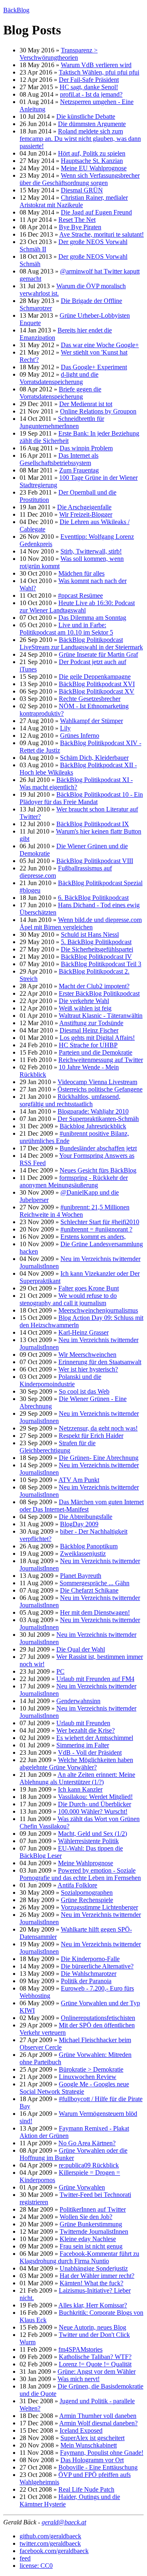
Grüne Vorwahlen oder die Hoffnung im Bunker (73, 2154)
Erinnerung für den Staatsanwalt (100, 1362)
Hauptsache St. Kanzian (92, 161)
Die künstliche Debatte (86, 116)
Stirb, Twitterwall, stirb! (91, 551)
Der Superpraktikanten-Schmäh (98, 1119)
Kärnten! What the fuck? (91, 2283)
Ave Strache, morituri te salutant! (101, 234)
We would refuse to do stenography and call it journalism (68, 1299)
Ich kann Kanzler (80, 1789)
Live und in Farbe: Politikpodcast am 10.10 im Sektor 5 (66, 629)
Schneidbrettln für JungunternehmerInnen (62, 422)
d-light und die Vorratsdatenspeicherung (59, 378)
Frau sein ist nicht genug (91, 2246)
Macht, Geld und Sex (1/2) (92, 1834)
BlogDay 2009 (79, 1524)
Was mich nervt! (79, 2379)
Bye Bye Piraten (80, 227)
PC (60, 1671)
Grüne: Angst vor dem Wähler (97, 2372)
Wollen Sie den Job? (86, 2217)
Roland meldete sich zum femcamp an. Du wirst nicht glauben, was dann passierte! (80, 139)
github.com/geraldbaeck (50, 2536)
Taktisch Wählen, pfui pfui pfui (99, 72)
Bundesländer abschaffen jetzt (98, 1148)
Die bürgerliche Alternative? (97, 1966)
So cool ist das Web (84, 1391)
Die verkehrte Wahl (84, 1001)
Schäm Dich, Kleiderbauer (94, 758)
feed (25, 2558)
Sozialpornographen (87, 1892)
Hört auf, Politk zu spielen (92, 153)
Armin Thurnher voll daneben (98, 2416)
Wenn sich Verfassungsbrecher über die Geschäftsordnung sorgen (80, 179)
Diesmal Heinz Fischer (89, 1030)
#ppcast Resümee (80, 595)
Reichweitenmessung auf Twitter (101, 1060)
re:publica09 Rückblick (89, 2165)
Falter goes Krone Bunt (89, 1288)
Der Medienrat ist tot (86, 404)
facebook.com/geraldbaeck (54, 2551)
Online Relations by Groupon (98, 411)
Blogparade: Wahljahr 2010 (93, 1111)
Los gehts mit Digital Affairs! (97, 1038)
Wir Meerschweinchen (87, 1355)
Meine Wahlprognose (86, 1863)
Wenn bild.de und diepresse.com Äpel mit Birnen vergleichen (81, 923)
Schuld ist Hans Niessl (90, 934)
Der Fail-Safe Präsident (89, 80)
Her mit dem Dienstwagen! (95, 1612)
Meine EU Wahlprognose (94, 168)
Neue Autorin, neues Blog (92, 2327)
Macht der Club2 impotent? (94, 986)
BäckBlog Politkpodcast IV (96, 957)
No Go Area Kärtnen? (87, 2143)
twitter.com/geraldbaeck (50, 2543)
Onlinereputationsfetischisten (98, 2018)
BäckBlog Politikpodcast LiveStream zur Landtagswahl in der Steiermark (81, 643)
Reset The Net (77, 220)
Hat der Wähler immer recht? (97, 2276)
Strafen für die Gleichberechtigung (58, 1447)
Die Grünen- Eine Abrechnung (99, 1458)
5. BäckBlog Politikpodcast (96, 942)
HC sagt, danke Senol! (89, 87)
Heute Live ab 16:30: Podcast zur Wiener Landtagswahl (77, 607)
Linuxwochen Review (88, 2077)
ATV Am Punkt (79, 1480)
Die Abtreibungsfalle (86, 1517)
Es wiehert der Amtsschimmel (95, 1738)
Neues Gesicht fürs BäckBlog (98, 1170)
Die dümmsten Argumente (92, 124)
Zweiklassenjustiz (83, 1554)
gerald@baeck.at (64, 2522)
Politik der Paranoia (86, 1981)
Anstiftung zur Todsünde (91, 1023)
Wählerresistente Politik (88, 1841)
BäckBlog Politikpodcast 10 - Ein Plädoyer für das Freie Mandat (81, 798)
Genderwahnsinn (78, 1701)
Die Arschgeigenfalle (84, 507)
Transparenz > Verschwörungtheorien (59, 54)
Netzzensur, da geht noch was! (98, 1428)
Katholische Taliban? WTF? (95, 2357)
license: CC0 (36, 2566)
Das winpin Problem (86, 448)
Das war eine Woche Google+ (100, 345)
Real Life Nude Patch (86, 2489)
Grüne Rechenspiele (87, 1900)
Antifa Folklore (77, 1885)
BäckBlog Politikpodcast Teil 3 (101, 964)
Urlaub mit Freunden (83, 1723)
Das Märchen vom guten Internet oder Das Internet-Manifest (82, 1506)
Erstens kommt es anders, (93, 1237)
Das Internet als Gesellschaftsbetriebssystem (59, 459)
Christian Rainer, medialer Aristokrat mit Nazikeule (74, 201)
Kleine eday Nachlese (88, 2239)
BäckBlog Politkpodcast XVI (97, 684)
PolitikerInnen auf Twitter (93, 2209)
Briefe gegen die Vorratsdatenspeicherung (60, 393)
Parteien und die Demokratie (96, 1052)
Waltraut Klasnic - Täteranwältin (101, 1016)
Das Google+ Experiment (94, 367)
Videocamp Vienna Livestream (97, 1082)
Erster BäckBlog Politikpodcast (99, 993)
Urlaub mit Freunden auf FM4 (95, 1679)
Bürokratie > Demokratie (91, 2069)
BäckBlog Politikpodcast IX (93, 824)
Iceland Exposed (81, 2430)
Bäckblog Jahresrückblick (93, 1126)
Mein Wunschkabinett (89, 2445)
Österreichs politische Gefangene (100, 1089)
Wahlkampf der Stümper (91, 721)
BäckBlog (16, 10)
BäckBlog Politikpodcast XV (97, 691)
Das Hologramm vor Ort (92, 2460)
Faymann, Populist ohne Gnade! (102, 2453)
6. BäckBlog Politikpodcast (93, 898)
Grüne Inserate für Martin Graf (98, 654)
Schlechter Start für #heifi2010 (100, 1222)
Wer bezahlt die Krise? (86, 1730)
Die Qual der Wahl (81, 1649)
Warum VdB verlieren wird (96, 65)
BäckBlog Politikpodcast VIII (95, 861)
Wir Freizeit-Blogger (86, 514)
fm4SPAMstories (80, 2349)
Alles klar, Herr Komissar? (93, 2305)
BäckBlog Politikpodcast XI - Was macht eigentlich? (76, 783)
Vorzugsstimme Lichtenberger (99, 1907)
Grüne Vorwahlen (82, 2187)
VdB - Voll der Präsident (90, 1752)
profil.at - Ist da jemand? (91, 94)
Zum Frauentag (79, 470)
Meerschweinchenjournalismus (98, 1310)
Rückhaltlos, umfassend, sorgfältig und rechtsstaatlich (70, 1100)
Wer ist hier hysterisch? (88, 1369)
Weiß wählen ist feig (85, 1008)
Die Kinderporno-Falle (90, 1959)
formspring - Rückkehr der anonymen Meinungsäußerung (74, 1181)
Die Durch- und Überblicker (95, 1804)
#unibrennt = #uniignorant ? (96, 1229)
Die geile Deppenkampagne (95, 677)
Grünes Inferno (80, 736)
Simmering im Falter (83, 1745)
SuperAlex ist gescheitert (92, 2438)
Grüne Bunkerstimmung (91, 2224)
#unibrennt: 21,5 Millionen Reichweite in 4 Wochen (75, 1211)
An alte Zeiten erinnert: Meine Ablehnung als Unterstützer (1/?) (77, 1778)
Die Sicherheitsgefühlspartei (97, 949)
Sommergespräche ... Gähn (95, 1583)
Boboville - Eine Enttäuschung (98, 2467)
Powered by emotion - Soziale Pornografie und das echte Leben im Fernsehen (80, 1874)
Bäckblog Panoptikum (89, 1546)
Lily (65, 728)
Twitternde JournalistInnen (94, 2231)
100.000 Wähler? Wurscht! (93, 1811)
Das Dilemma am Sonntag (92, 618)
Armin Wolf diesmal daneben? (98, 2423)
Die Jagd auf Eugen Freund (96, 212)
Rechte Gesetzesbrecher (90, 699)
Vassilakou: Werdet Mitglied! (95, 1797)
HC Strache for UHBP (88, 1045)
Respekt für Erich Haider (91, 1436)
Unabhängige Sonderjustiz (94, 2268)
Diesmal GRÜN (82, 190)
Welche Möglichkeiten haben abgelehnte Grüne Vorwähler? (76, 1764)
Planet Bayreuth (81, 1576)
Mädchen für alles (81, 573)
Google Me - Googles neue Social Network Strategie (74, 2088)
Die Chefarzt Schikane (89, 1590)
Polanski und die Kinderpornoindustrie (60, 1380)
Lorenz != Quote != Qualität (95, 2364)
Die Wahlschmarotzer (89, 1974)
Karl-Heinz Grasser (84, 1332)
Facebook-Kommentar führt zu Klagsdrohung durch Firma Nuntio (79, 2257)
